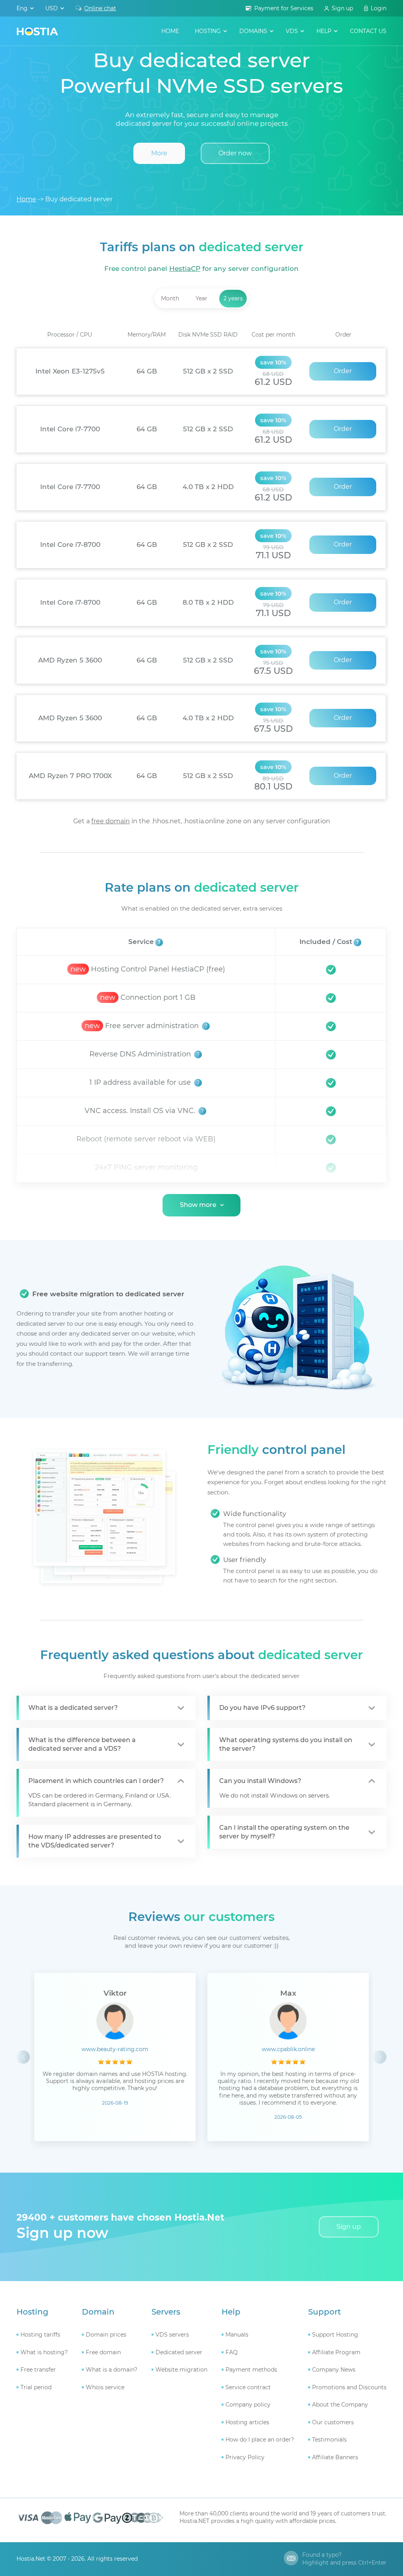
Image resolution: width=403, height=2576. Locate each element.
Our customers (333, 2422)
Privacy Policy (245, 2457)
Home (170, 31)
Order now (235, 153)
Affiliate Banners (335, 2457)
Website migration (181, 2370)
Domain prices (106, 2335)
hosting (208, 31)
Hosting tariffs (40, 2335)
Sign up (342, 8)
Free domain (103, 2352)
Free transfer (38, 2370)
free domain (111, 821)
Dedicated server (179, 2352)
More (159, 153)
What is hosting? (44, 2352)
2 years (233, 298)
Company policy (248, 2405)
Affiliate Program (336, 2352)
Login (379, 8)
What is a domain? (112, 2370)
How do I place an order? (260, 2440)
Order (343, 371)
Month (170, 298)
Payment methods (251, 2370)
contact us (368, 31)
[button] (380, 2057)
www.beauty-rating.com (115, 2049)
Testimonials (329, 2440)
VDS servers (172, 2335)
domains (253, 31)
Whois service (105, 2387)
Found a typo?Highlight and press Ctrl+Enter (344, 2559)
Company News (334, 2370)
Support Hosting (335, 2335)
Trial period (36, 2387)
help (324, 31)
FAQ (232, 2352)
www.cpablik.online (288, 2049)
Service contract (248, 2387)
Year (201, 298)
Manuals (237, 2335)
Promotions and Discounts (349, 2387)
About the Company (340, 2405)
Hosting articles (247, 2422)
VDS (292, 31)
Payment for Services (284, 8)
